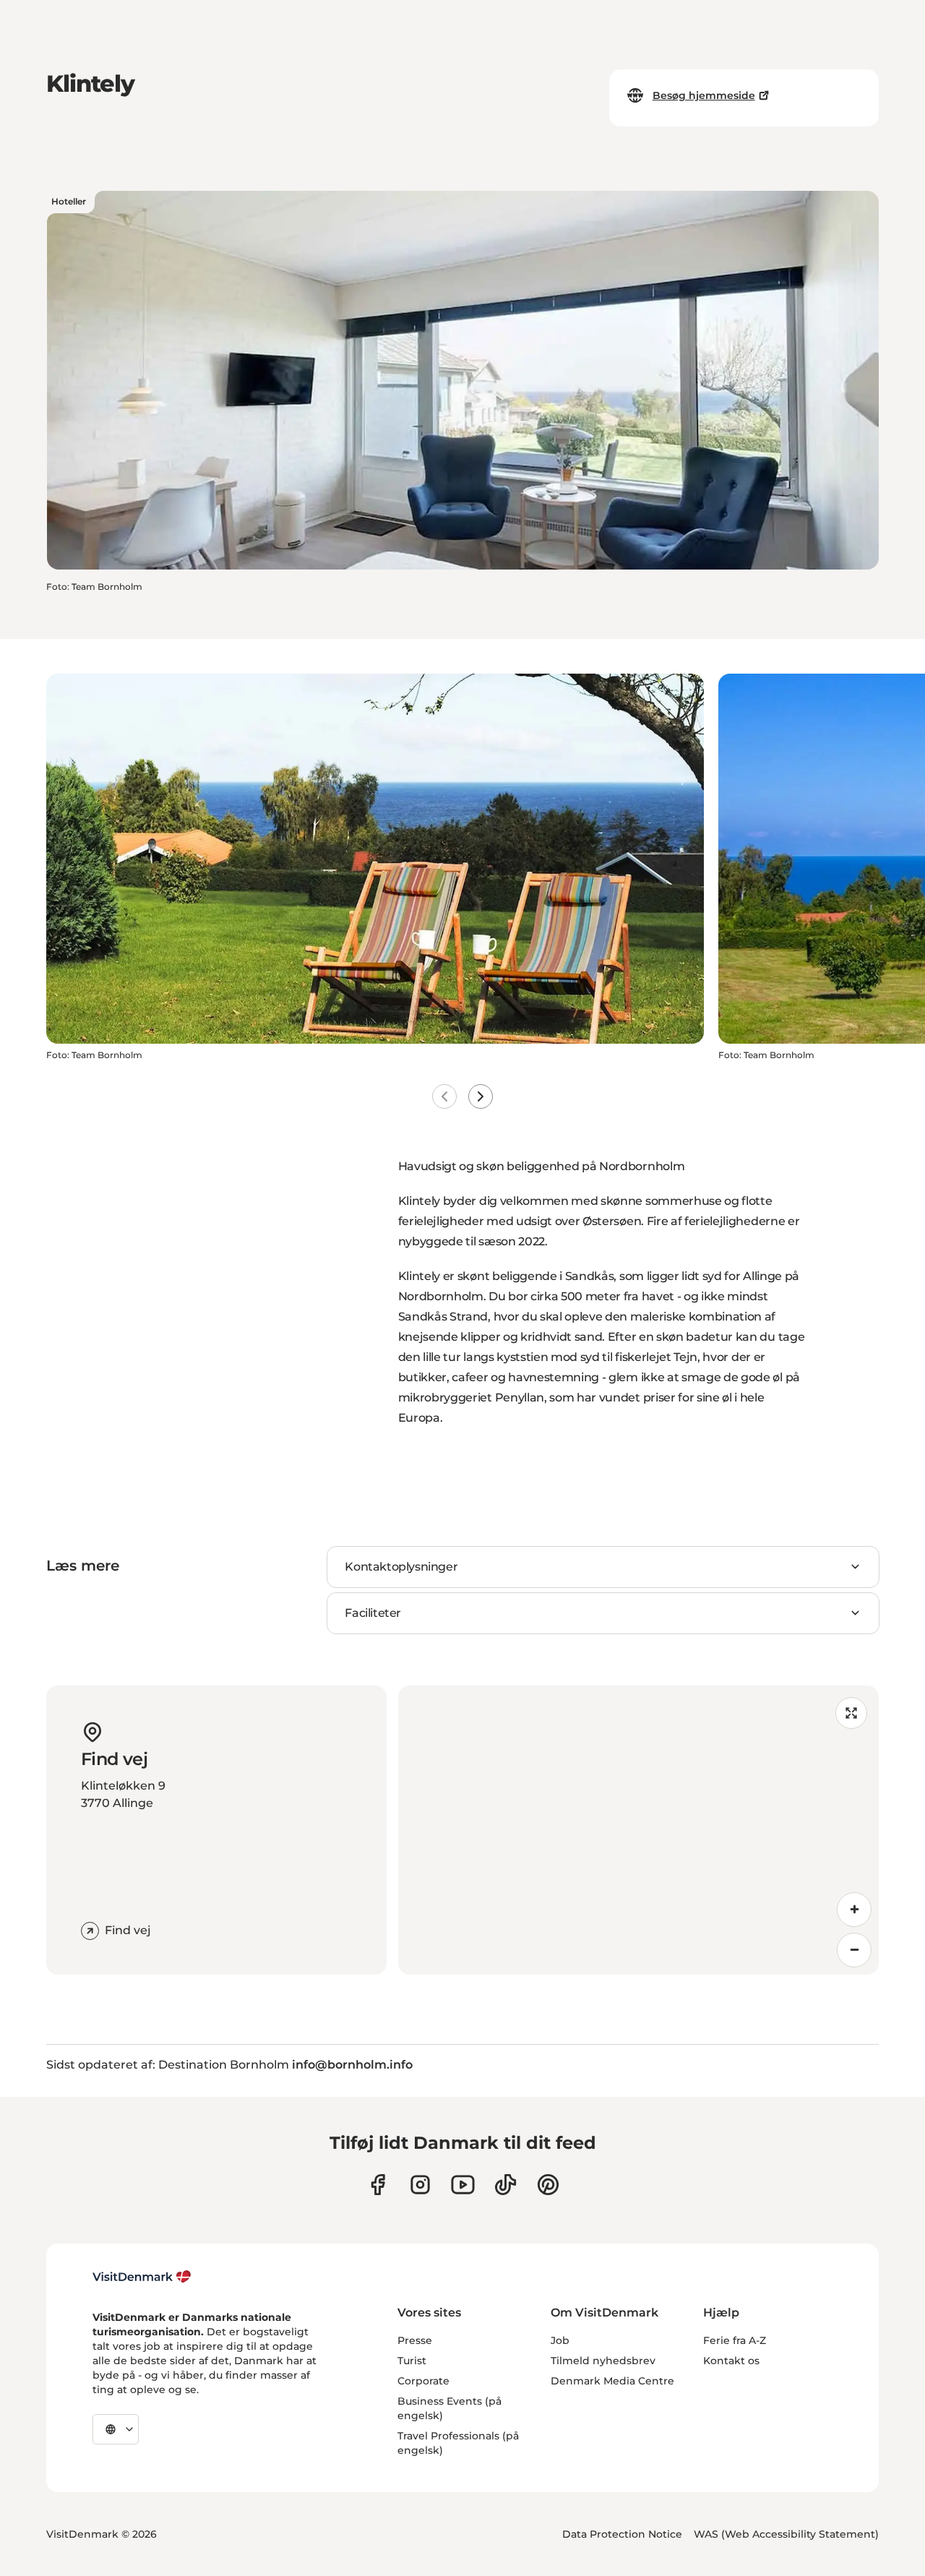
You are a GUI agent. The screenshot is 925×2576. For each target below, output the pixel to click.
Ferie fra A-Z (735, 2340)
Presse (415, 2340)
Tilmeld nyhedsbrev (603, 2361)
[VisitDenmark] (142, 2277)
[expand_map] (851, 1713)
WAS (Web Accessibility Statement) (786, 2534)
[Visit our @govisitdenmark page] (505, 2185)
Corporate (423, 2381)
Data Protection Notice (622, 2534)
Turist (412, 2361)
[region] (638, 1830)
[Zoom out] (854, 1950)
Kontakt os (731, 2361)
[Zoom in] (854, 1910)
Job (560, 2340)
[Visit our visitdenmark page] (463, 2185)
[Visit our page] (420, 2185)
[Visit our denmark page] (378, 2185)
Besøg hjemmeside (704, 95)
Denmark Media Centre (612, 2381)
